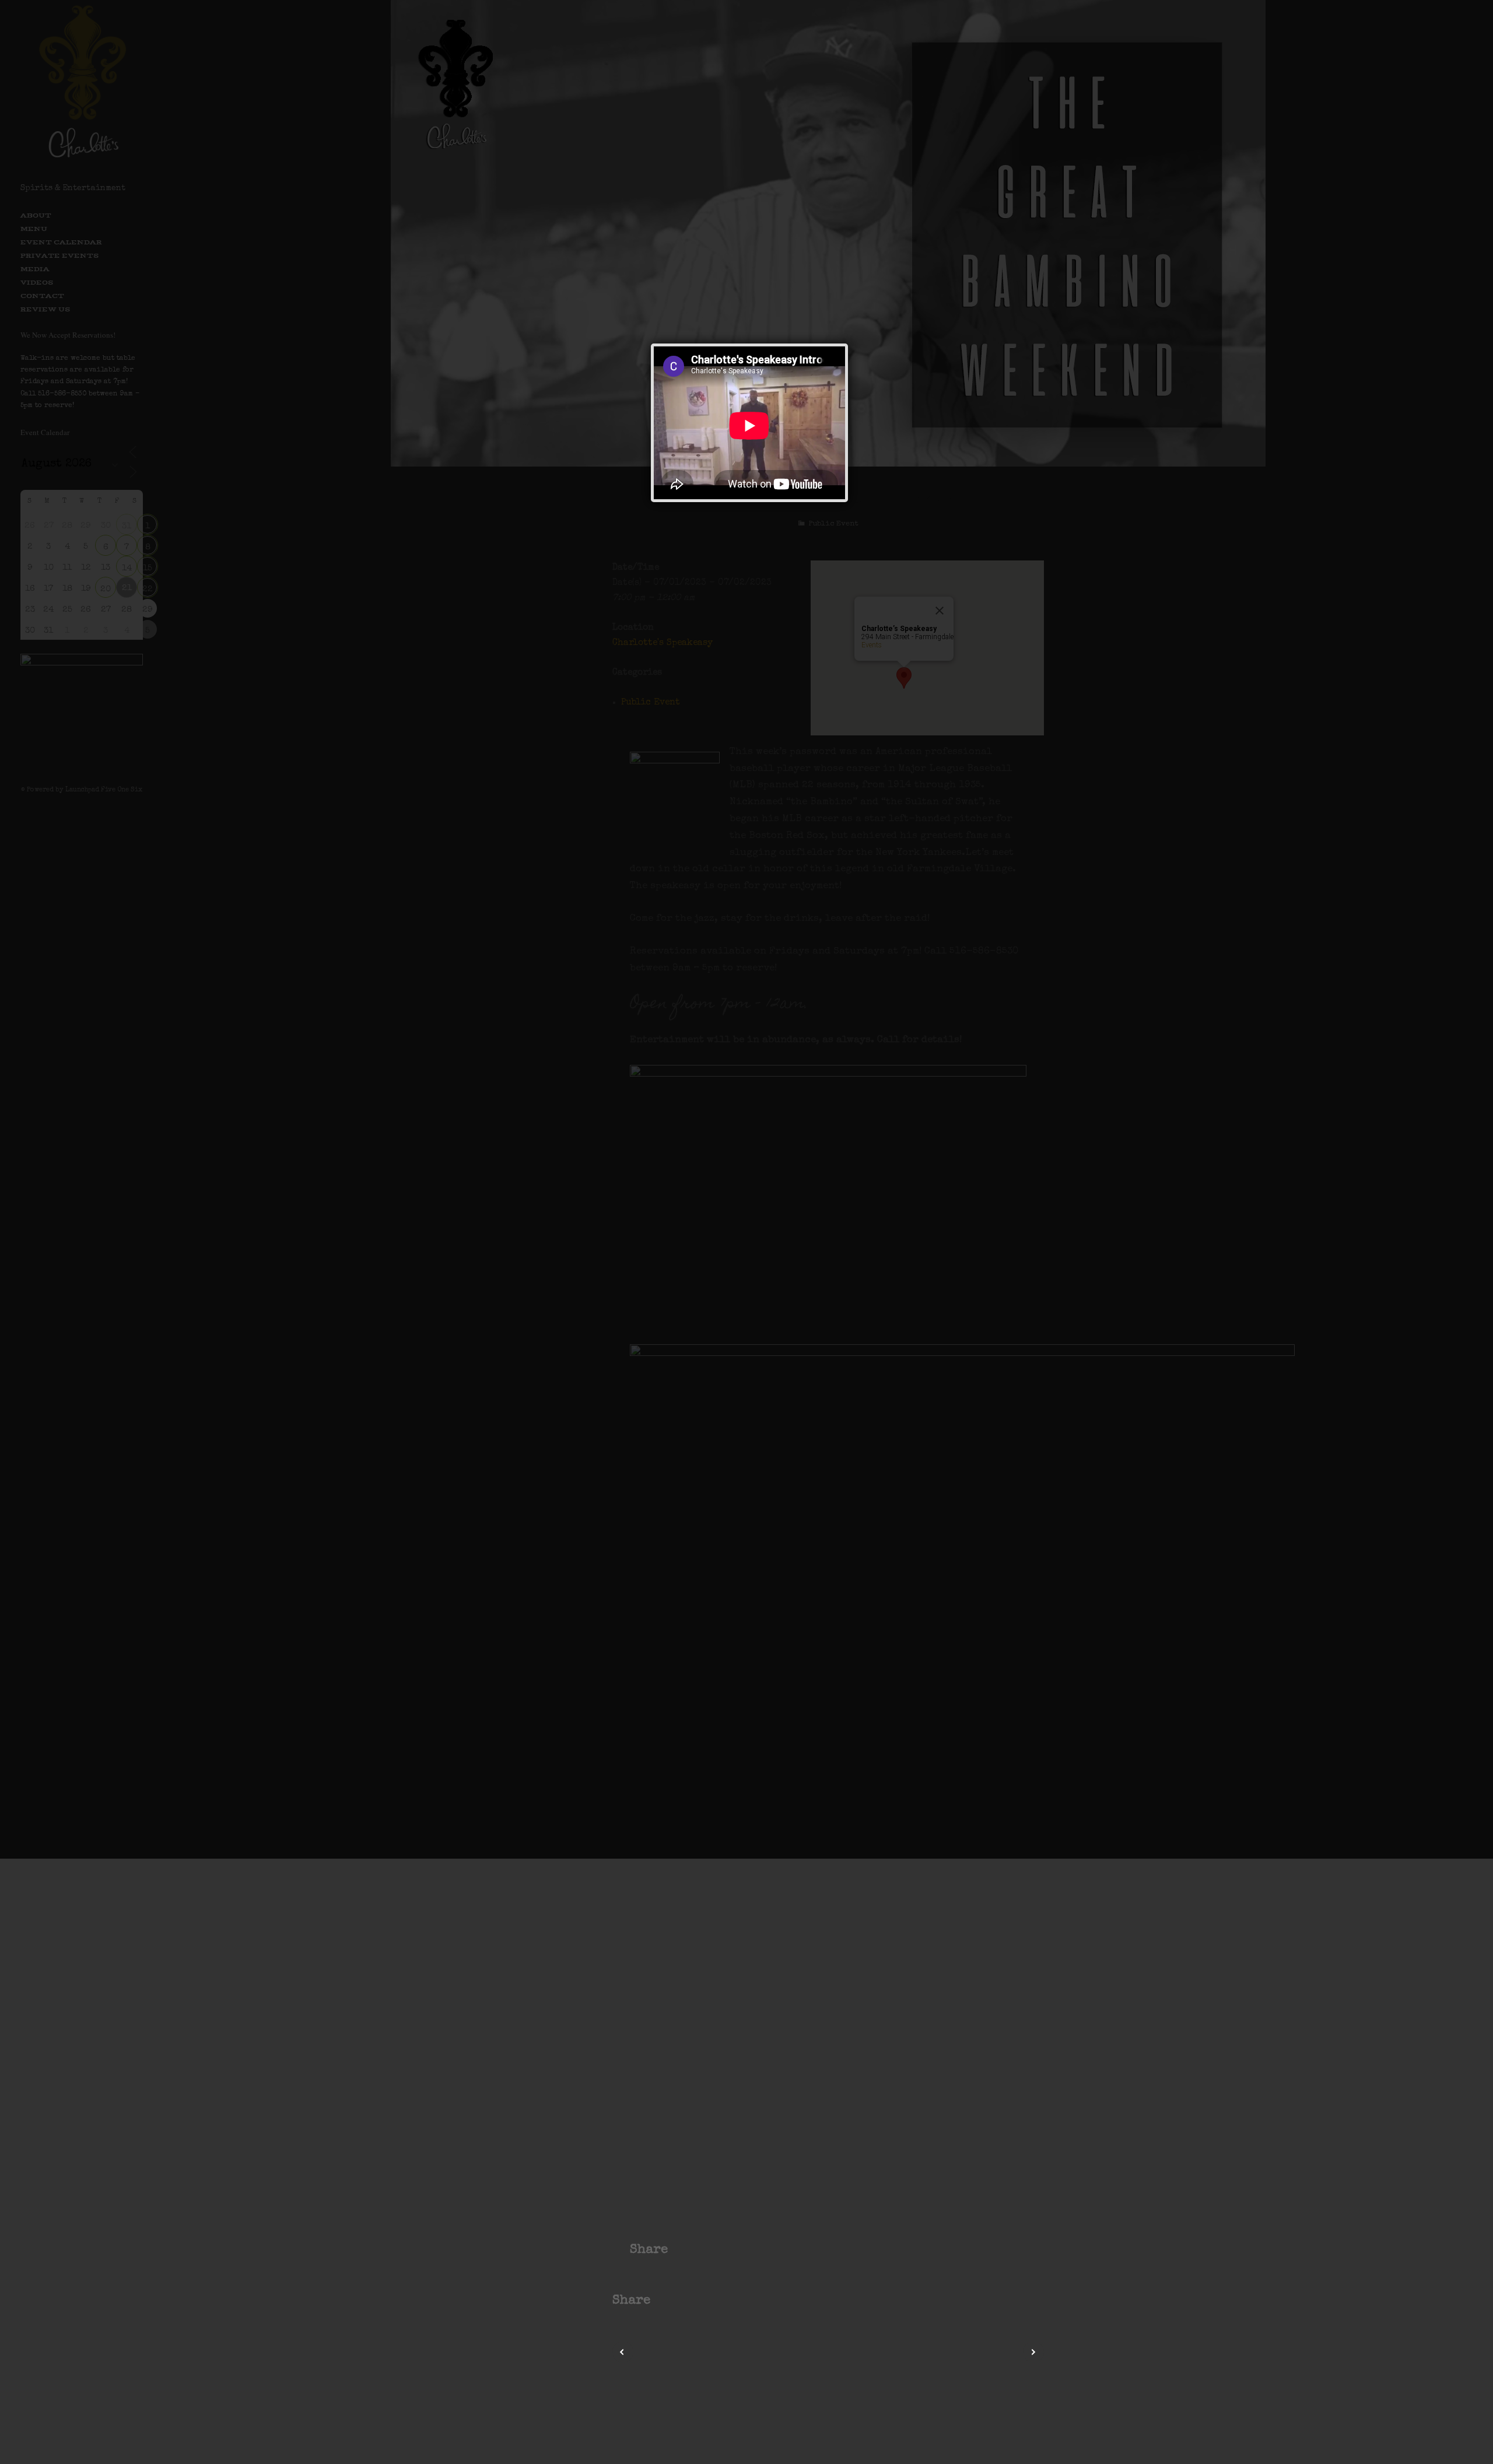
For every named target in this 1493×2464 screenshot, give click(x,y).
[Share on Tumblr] (708, 2301)
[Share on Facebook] (665, 2301)
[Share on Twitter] (679, 2301)
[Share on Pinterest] (694, 2301)
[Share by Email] (723, 2301)
